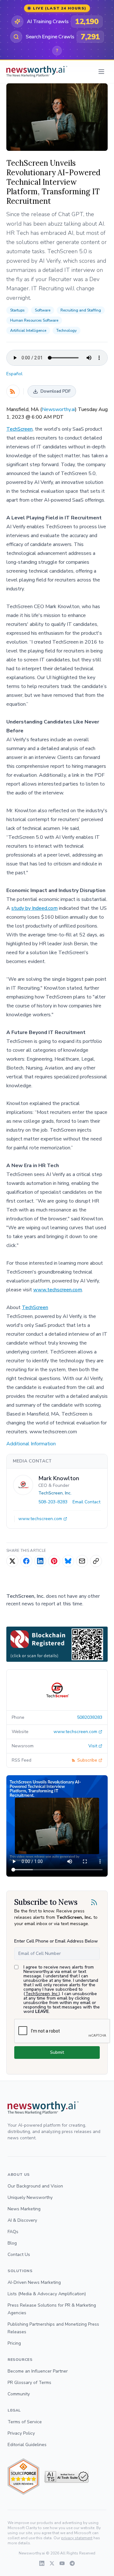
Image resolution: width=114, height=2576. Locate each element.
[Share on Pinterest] (54, 1561)
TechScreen (19, 429)
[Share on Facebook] (26, 1561)
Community (19, 2394)
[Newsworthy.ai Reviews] (23, 2477)
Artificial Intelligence (28, 331)
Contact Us (19, 2255)
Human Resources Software (34, 320)
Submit (57, 2052)
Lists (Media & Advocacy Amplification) (47, 2294)
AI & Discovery (22, 2220)
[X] (52, 2563)
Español (14, 374)
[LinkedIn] (42, 2563)
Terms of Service (25, 2422)
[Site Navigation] (101, 72)
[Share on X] (12, 1561)
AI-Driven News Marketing (34, 2282)
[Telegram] (72, 2563)
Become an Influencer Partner (38, 2371)
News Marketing (24, 2209)
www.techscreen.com (58, 1290)
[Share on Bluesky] (68, 1561)
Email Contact (86, 1502)
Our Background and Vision (35, 2186)
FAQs (13, 2232)
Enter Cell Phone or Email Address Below (56, 1941)
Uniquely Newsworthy (30, 2197)
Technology (66, 331)
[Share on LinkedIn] (40, 1561)
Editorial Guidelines (27, 2445)
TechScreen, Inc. (55, 1493)
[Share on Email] (82, 1561)
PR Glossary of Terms (29, 2383)
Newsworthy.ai (58, 409)
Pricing (14, 2343)
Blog (12, 2243)
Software (43, 310)
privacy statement (77, 2538)
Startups (17, 310)
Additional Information (31, 1444)
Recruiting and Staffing (81, 310)
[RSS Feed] (13, 391)
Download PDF (56, 391)
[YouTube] (62, 2563)
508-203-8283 (53, 1502)
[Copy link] (96, 1561)
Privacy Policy (21, 2433)
